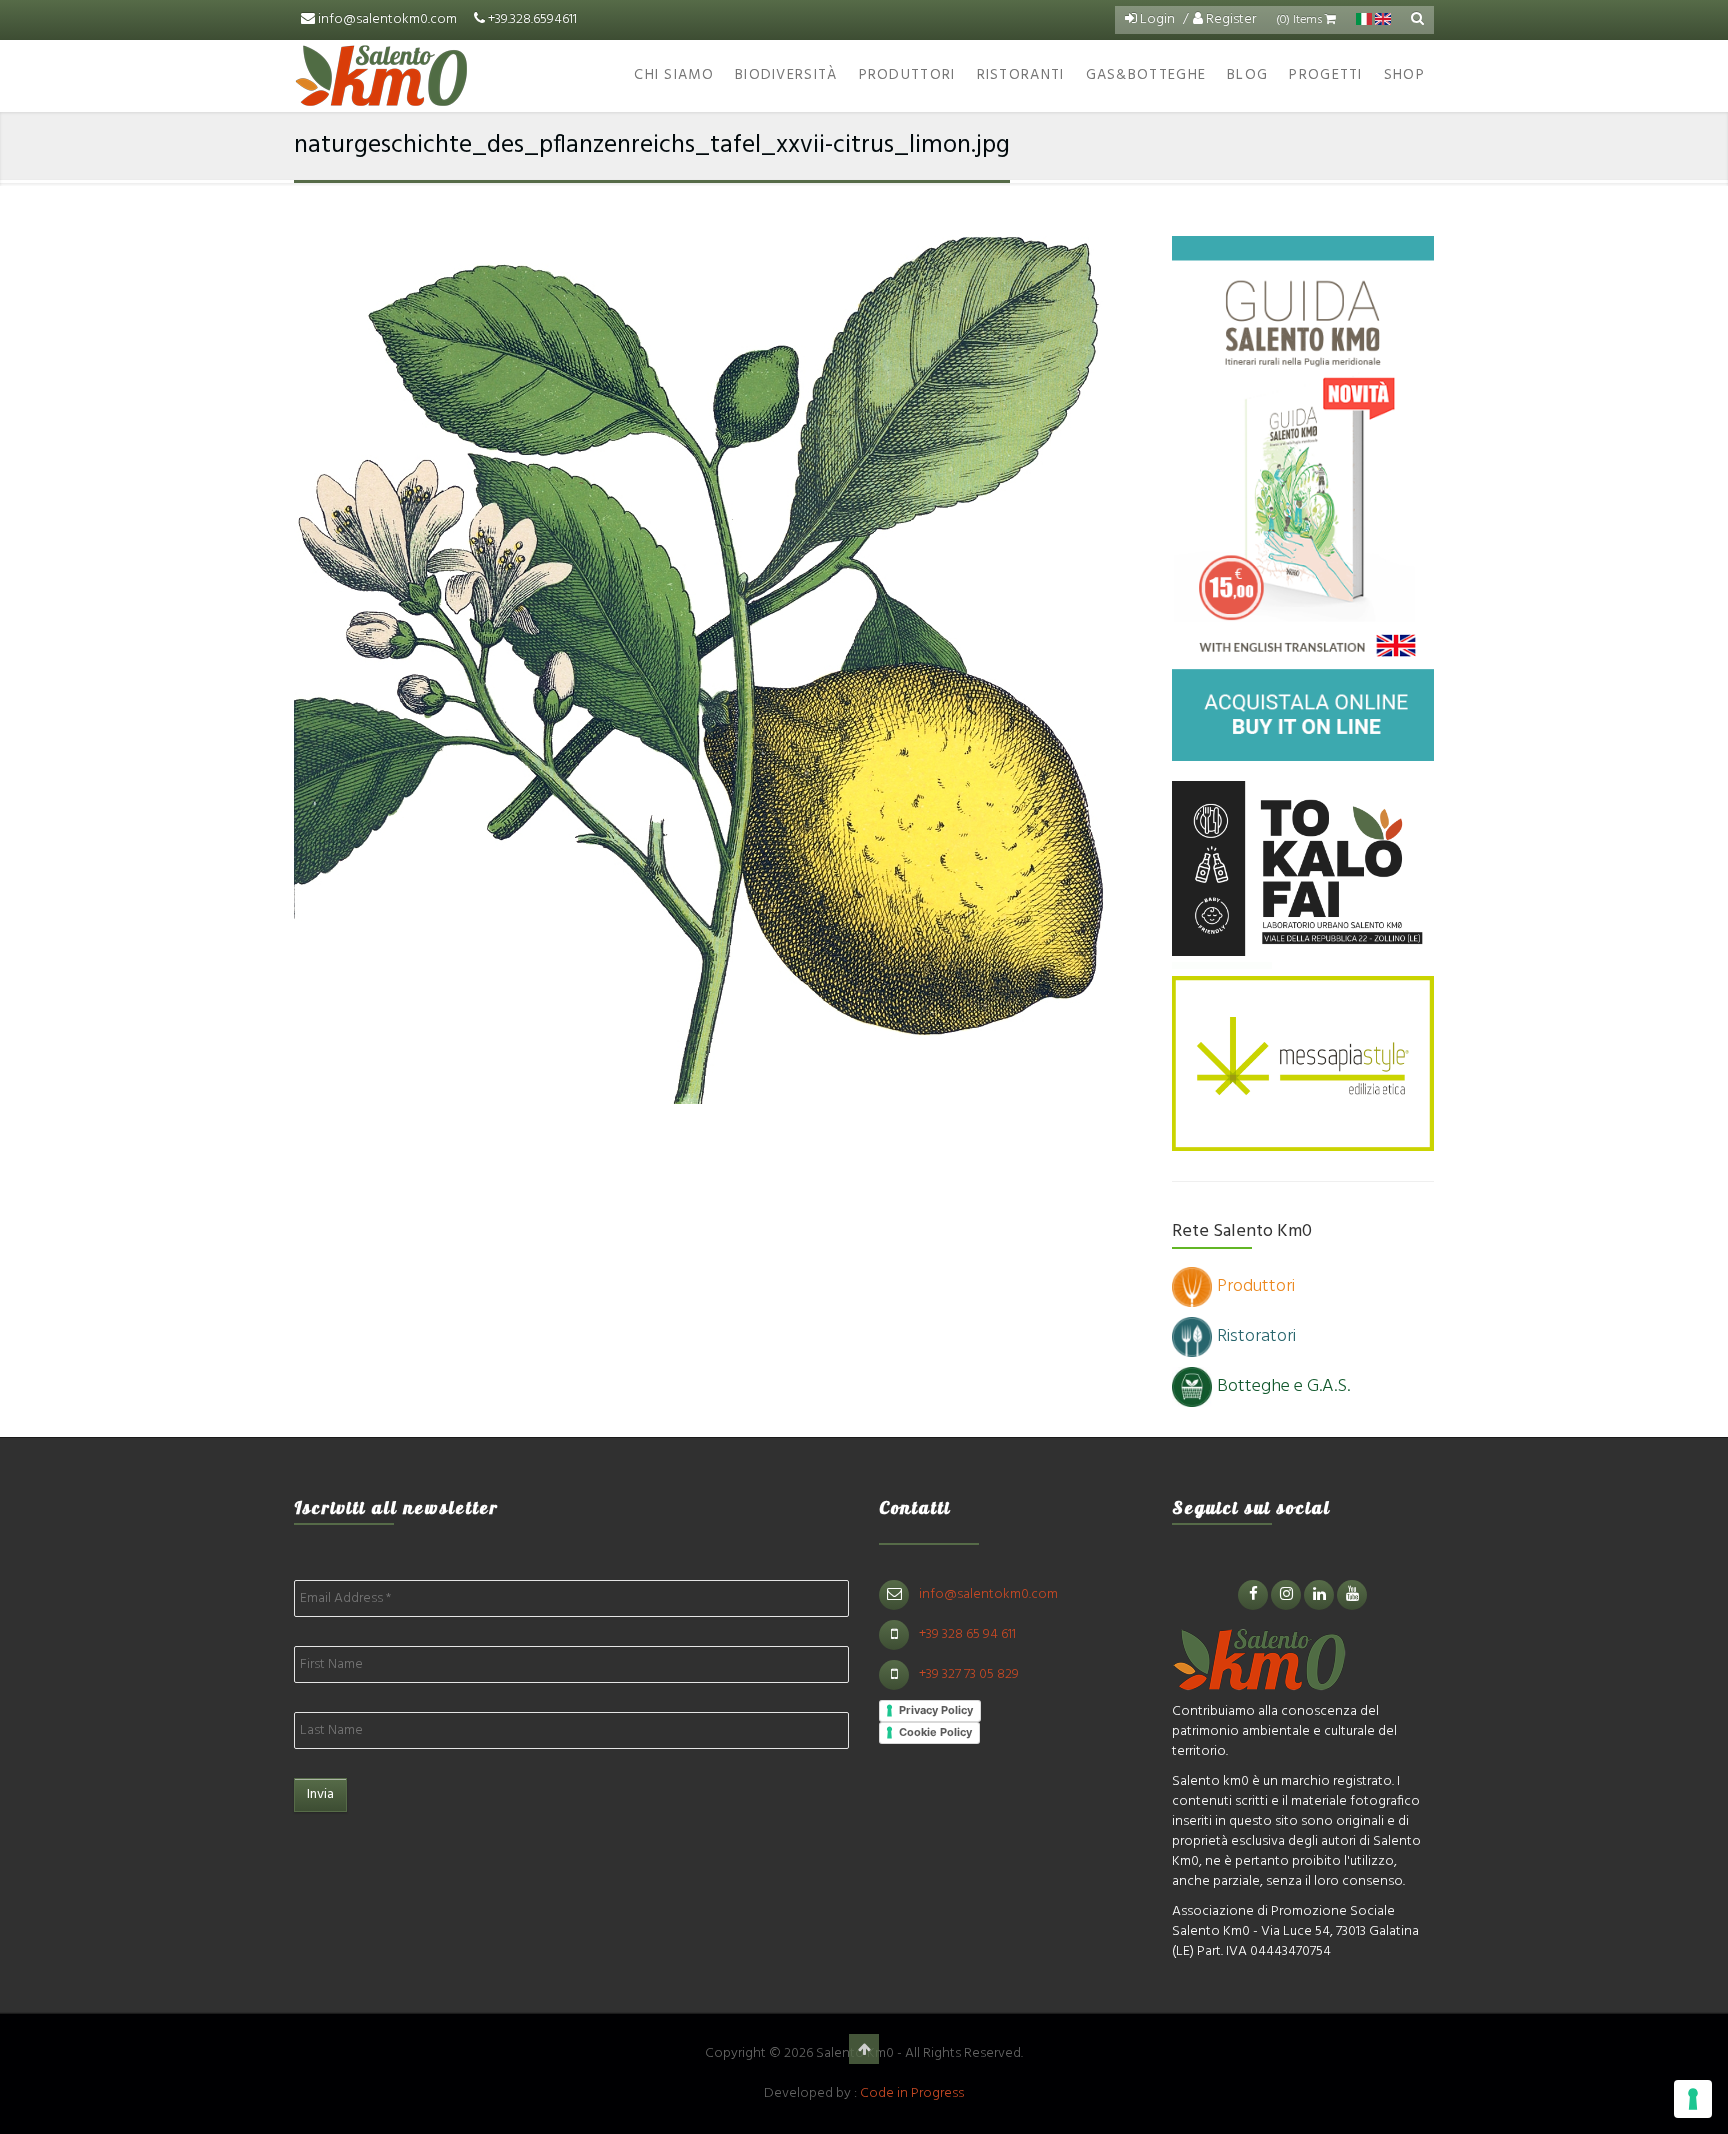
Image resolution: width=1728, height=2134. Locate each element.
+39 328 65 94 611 (967, 1634)
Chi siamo (674, 75)
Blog (1247, 75)
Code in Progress (912, 2093)
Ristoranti (1021, 75)
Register (1229, 19)
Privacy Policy (936, 1710)
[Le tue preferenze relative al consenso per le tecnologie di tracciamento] (1693, 2099)
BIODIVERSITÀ (786, 75)
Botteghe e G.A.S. (1283, 1386)
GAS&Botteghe (1146, 75)
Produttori (907, 75)
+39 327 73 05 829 (969, 1674)
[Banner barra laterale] (1303, 498)
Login (1156, 19)
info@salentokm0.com (387, 19)
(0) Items (1300, 20)
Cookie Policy (935, 1732)
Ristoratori (1256, 1336)
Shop (1404, 75)
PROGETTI (1325, 75)
